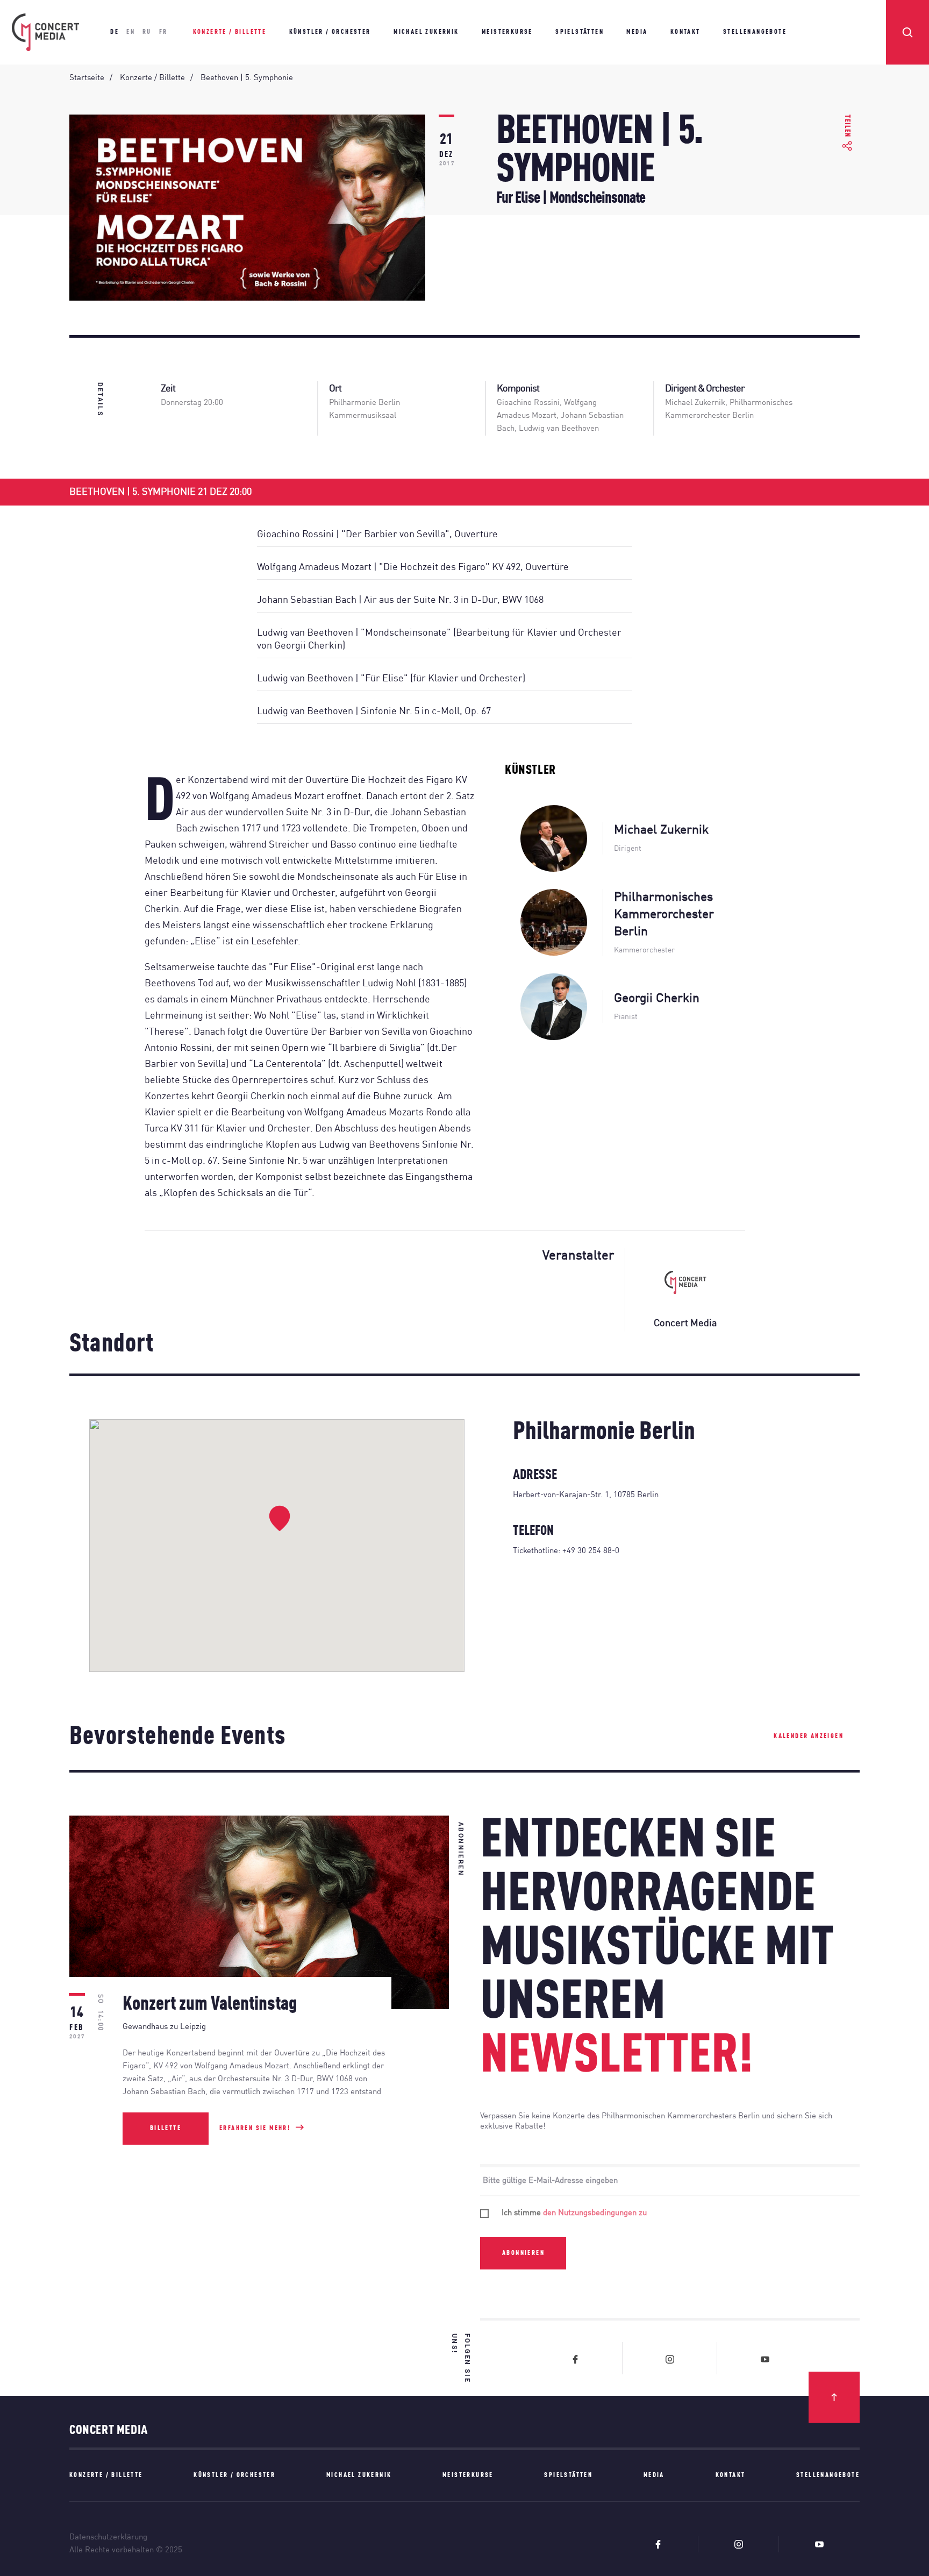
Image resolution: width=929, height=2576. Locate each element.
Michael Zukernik (426, 32)
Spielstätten (580, 32)
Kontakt (685, 32)
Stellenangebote (755, 32)
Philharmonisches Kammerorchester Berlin (664, 915)
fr (163, 32)
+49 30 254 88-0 (591, 1551)
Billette (166, 2129)
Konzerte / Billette (230, 32)
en (131, 32)
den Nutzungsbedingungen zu (595, 2213)
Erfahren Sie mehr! (255, 2129)
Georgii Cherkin (657, 998)
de (115, 32)
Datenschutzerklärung (108, 2538)
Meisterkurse (507, 32)
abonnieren (523, 2253)
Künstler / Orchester (330, 32)
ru (147, 32)
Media (637, 32)
